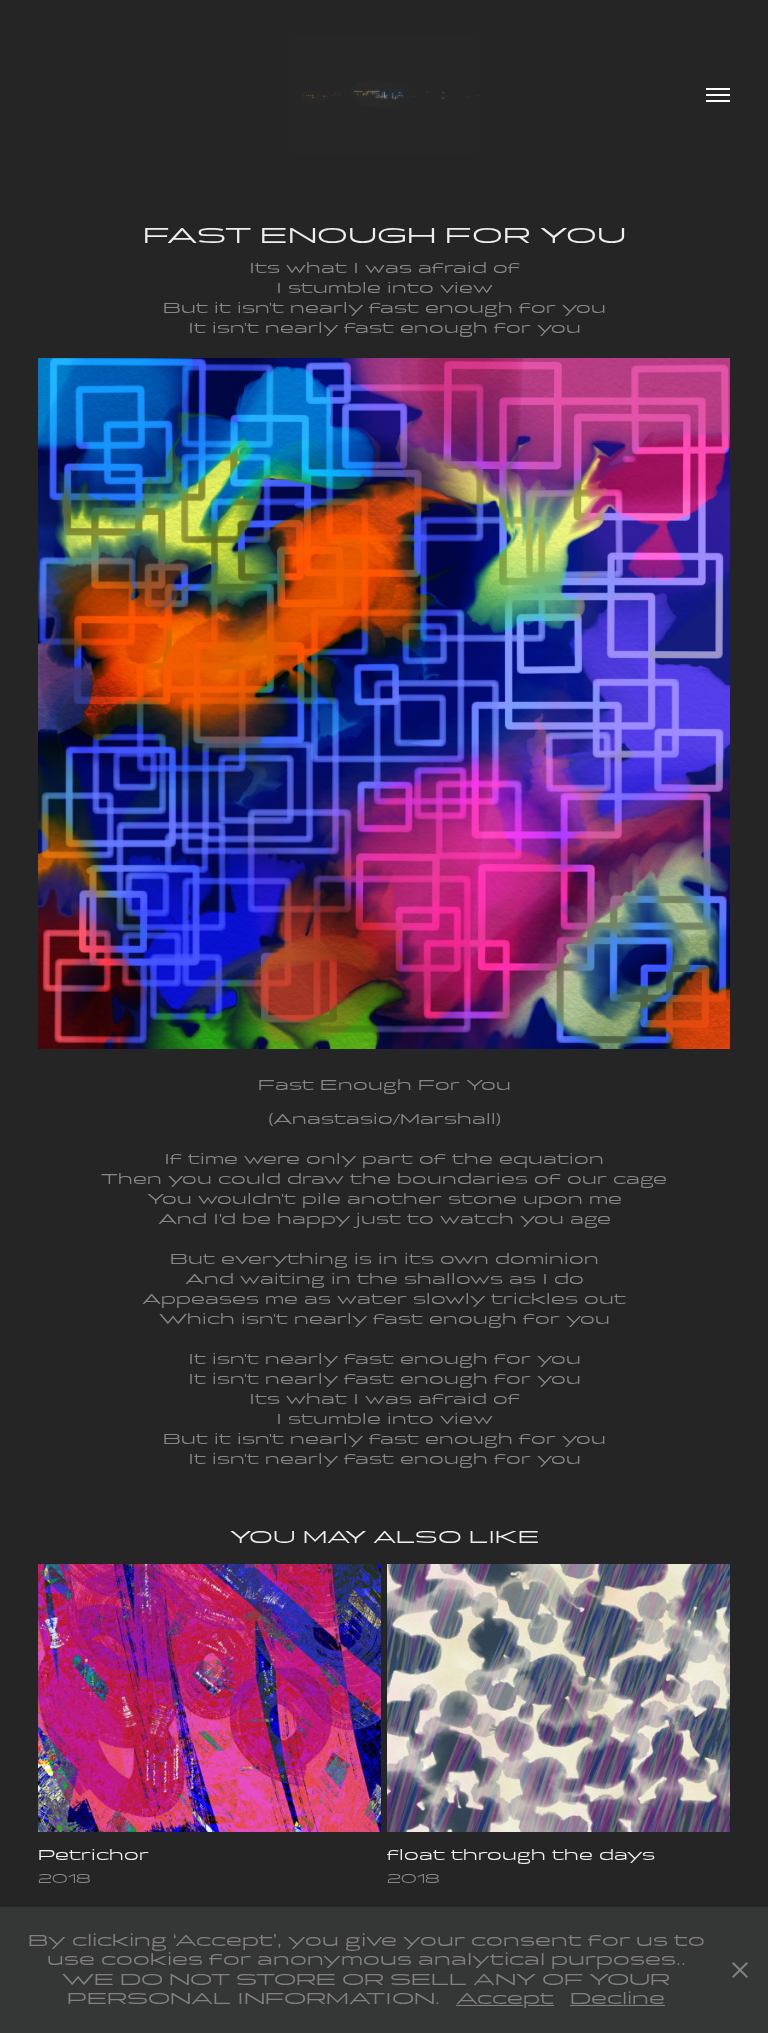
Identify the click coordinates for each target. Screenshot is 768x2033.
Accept (505, 1998)
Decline (617, 1998)
